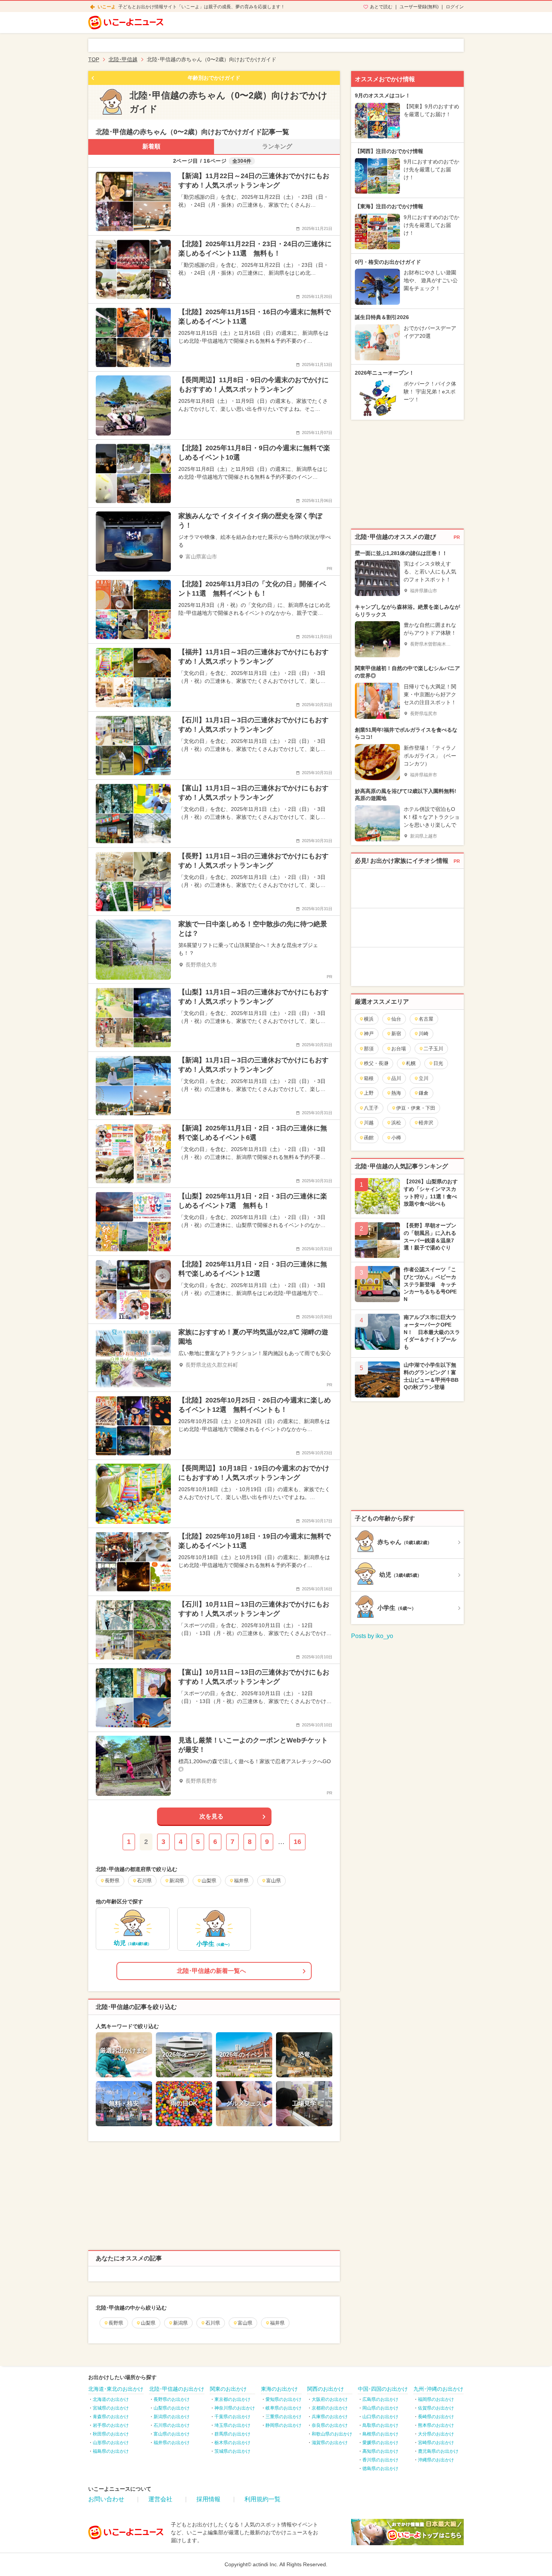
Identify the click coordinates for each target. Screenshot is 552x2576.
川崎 (424, 1034)
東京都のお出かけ (232, 2399)
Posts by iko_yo (372, 1636)
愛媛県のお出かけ (380, 2443)
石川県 (213, 2323)
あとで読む (381, 7)
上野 (369, 1093)
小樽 (396, 1138)
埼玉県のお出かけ (232, 2425)
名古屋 (426, 1019)
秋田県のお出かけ (111, 2434)
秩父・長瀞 (376, 1063)
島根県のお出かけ (380, 2434)
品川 (396, 1078)
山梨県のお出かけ (172, 2408)
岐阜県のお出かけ (284, 2408)
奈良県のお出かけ (330, 2425)
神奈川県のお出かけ (235, 2408)
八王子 (371, 1108)
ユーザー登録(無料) (419, 7)
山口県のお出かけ (380, 2417)
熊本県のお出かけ (436, 2425)
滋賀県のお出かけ (330, 2443)
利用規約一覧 (262, 2499)
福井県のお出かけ (172, 2443)
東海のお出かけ (279, 2389)
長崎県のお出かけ (436, 2417)
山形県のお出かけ (111, 2443)
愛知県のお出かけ (284, 2399)
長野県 (116, 2323)
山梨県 (148, 2323)
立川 (424, 1078)
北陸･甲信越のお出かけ (177, 2389)
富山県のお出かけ (172, 2434)
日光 (438, 1063)
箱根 (369, 1078)
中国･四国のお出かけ (383, 2389)
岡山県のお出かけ (380, 2408)
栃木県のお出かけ (232, 2443)
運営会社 (160, 2499)
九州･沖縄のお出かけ (438, 2389)
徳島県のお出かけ (380, 2469)
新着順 (151, 146)
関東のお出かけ (228, 2389)
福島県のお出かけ (111, 2451)
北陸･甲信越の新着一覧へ (211, 1971)
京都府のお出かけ (330, 2408)
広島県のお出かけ (380, 2399)
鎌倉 (424, 1093)
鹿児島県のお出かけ (438, 2451)
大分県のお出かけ (436, 2434)
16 (297, 1842)
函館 (369, 1138)
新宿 (396, 1034)
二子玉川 (433, 1049)
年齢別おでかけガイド (214, 78)
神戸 (369, 1034)
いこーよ (107, 7)
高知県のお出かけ (380, 2451)
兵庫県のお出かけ (330, 2417)
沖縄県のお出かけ (436, 2460)
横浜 (369, 1019)
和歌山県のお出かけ (332, 2434)
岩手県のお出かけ (111, 2425)
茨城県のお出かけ (232, 2451)
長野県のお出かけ (172, 2399)
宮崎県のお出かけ (436, 2443)
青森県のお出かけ (111, 2417)
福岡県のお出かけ (436, 2399)
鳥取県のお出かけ (380, 2425)
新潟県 (180, 2323)
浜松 (396, 1123)
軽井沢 (426, 1123)
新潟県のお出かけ (172, 2417)
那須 (369, 1049)
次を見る (211, 1816)
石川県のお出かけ (172, 2425)
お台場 (399, 1049)
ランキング (277, 146)
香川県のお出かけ (380, 2460)
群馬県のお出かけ (232, 2434)
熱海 (396, 1093)
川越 (369, 1123)
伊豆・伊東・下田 (416, 1108)
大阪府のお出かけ (330, 2399)
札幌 (411, 1063)
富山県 (245, 2323)
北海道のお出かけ (111, 2399)
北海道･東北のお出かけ (116, 2389)
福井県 (277, 2323)
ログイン (455, 7)
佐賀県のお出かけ (436, 2408)
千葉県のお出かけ (232, 2417)
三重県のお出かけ (284, 2417)
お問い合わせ (106, 2499)
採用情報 (208, 2499)
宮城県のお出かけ (111, 2408)
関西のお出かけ (326, 2389)
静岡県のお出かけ (284, 2425)
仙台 (396, 1019)
